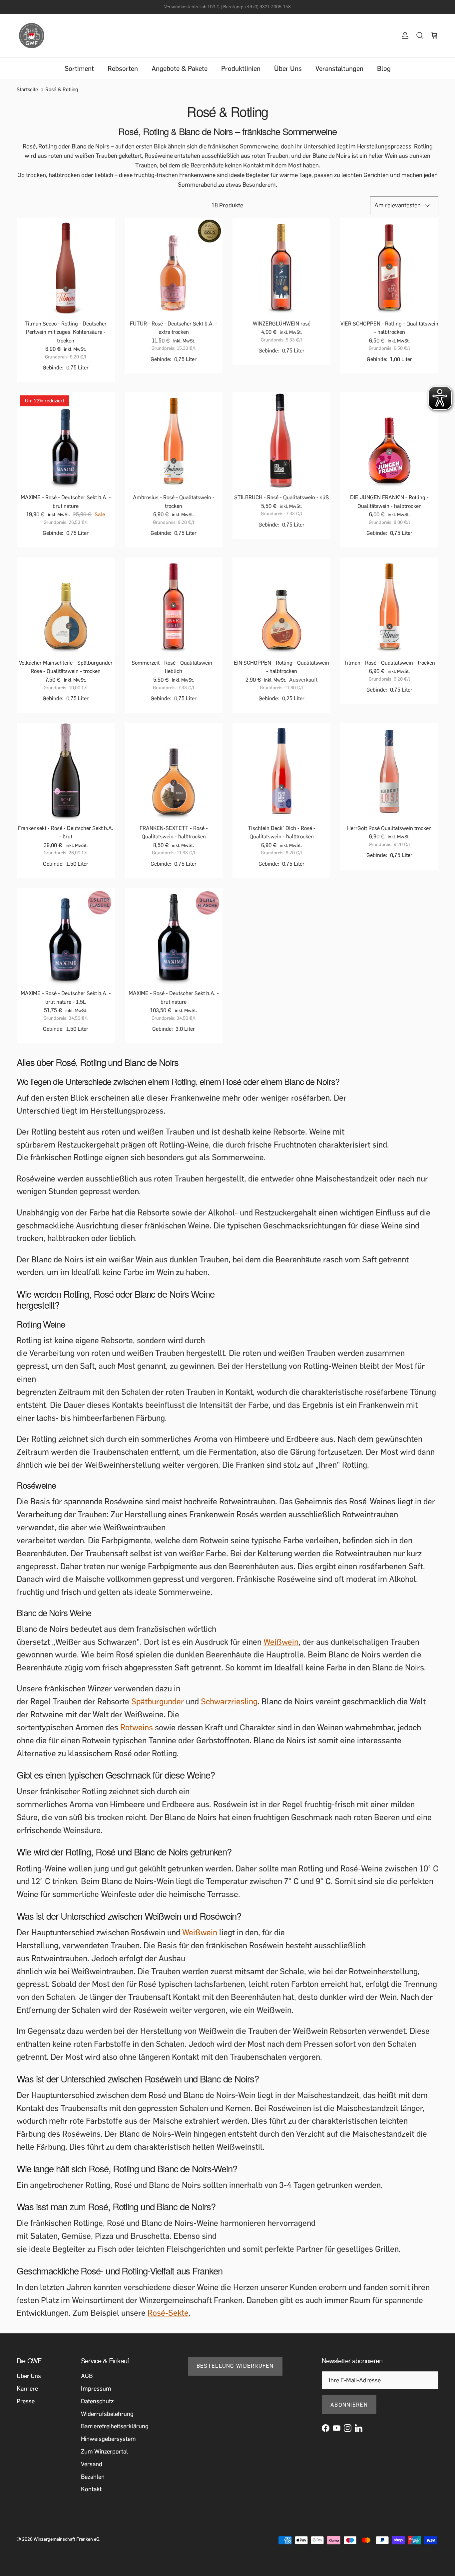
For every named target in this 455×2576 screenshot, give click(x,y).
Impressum (96, 2389)
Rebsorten (123, 69)
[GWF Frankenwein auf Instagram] (348, 2428)
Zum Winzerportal (104, 2452)
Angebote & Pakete (180, 69)
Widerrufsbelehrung (107, 2414)
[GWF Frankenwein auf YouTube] (337, 2428)
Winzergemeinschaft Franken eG (66, 2539)
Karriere (27, 2389)
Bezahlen (93, 2477)
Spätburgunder (158, 1702)
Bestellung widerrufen (235, 2366)
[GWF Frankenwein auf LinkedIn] (359, 2428)
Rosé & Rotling (62, 90)
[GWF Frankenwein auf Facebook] (326, 2428)
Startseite (27, 90)
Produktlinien (241, 69)
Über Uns (288, 69)
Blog (384, 69)
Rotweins (137, 1727)
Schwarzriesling (229, 1702)
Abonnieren (349, 2405)
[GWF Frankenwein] (32, 36)
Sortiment (79, 69)
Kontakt (91, 2489)
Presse (26, 2401)
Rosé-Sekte (168, 2313)
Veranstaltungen (339, 69)
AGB (87, 2376)
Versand (92, 2464)
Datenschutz (97, 2401)
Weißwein (281, 1642)
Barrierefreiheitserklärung (115, 2426)
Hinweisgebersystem (108, 2439)
